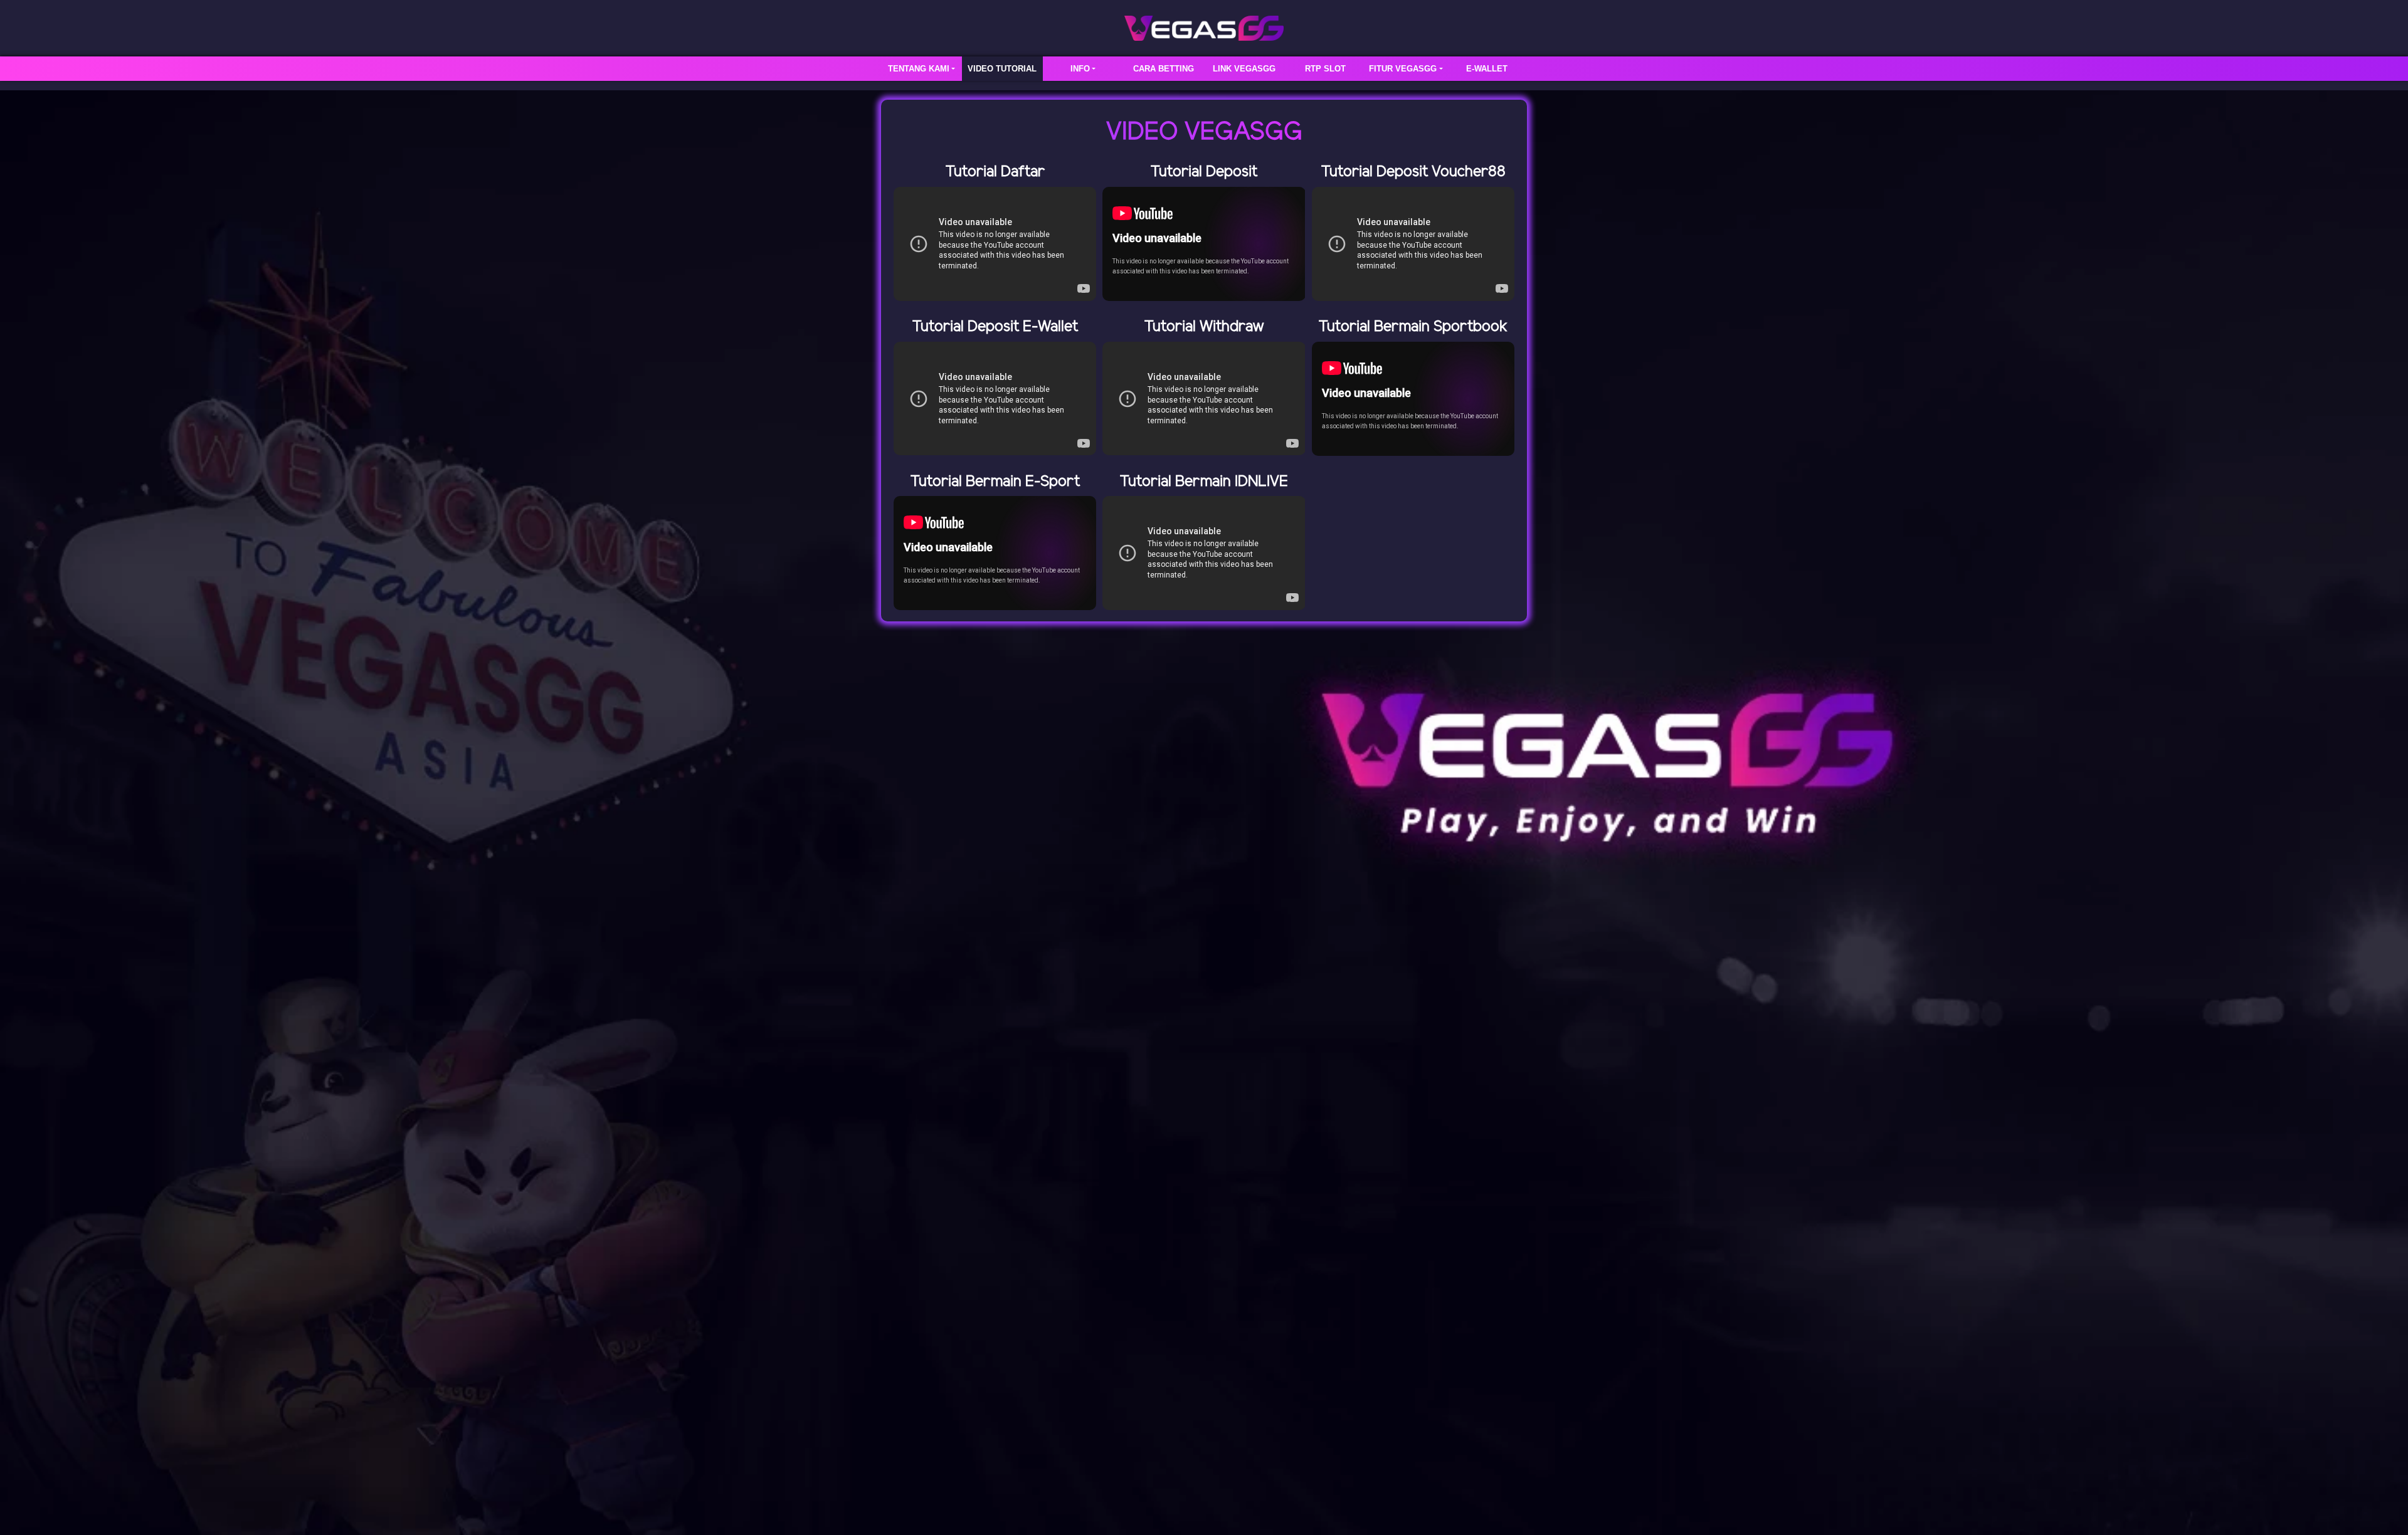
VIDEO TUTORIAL (1002, 69)
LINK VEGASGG (1244, 69)
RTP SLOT (1325, 69)
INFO (1080, 69)
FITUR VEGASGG (1403, 69)
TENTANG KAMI (919, 69)
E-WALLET (1487, 69)
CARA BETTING (1164, 69)
